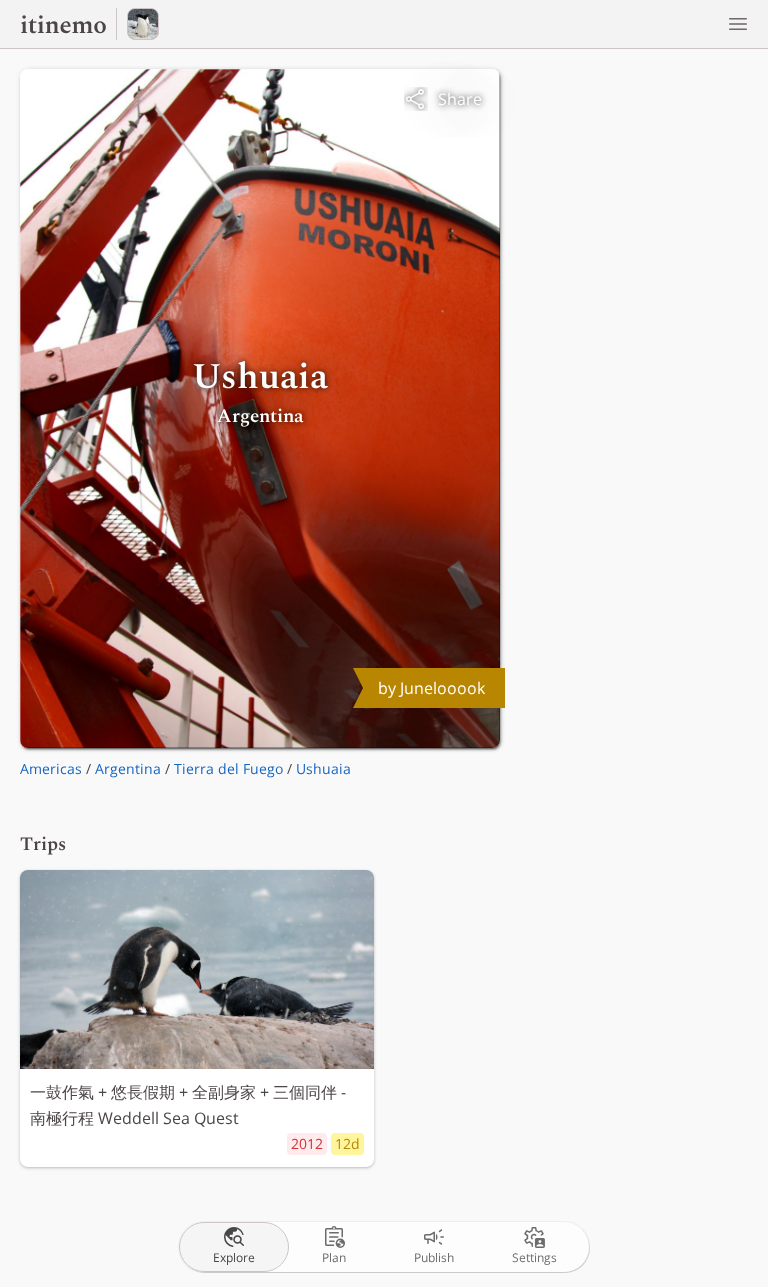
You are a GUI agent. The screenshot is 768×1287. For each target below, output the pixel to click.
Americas (51, 768)
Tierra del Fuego (228, 768)
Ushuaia (323, 768)
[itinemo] (68, 24)
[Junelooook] (143, 24)
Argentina (128, 768)
